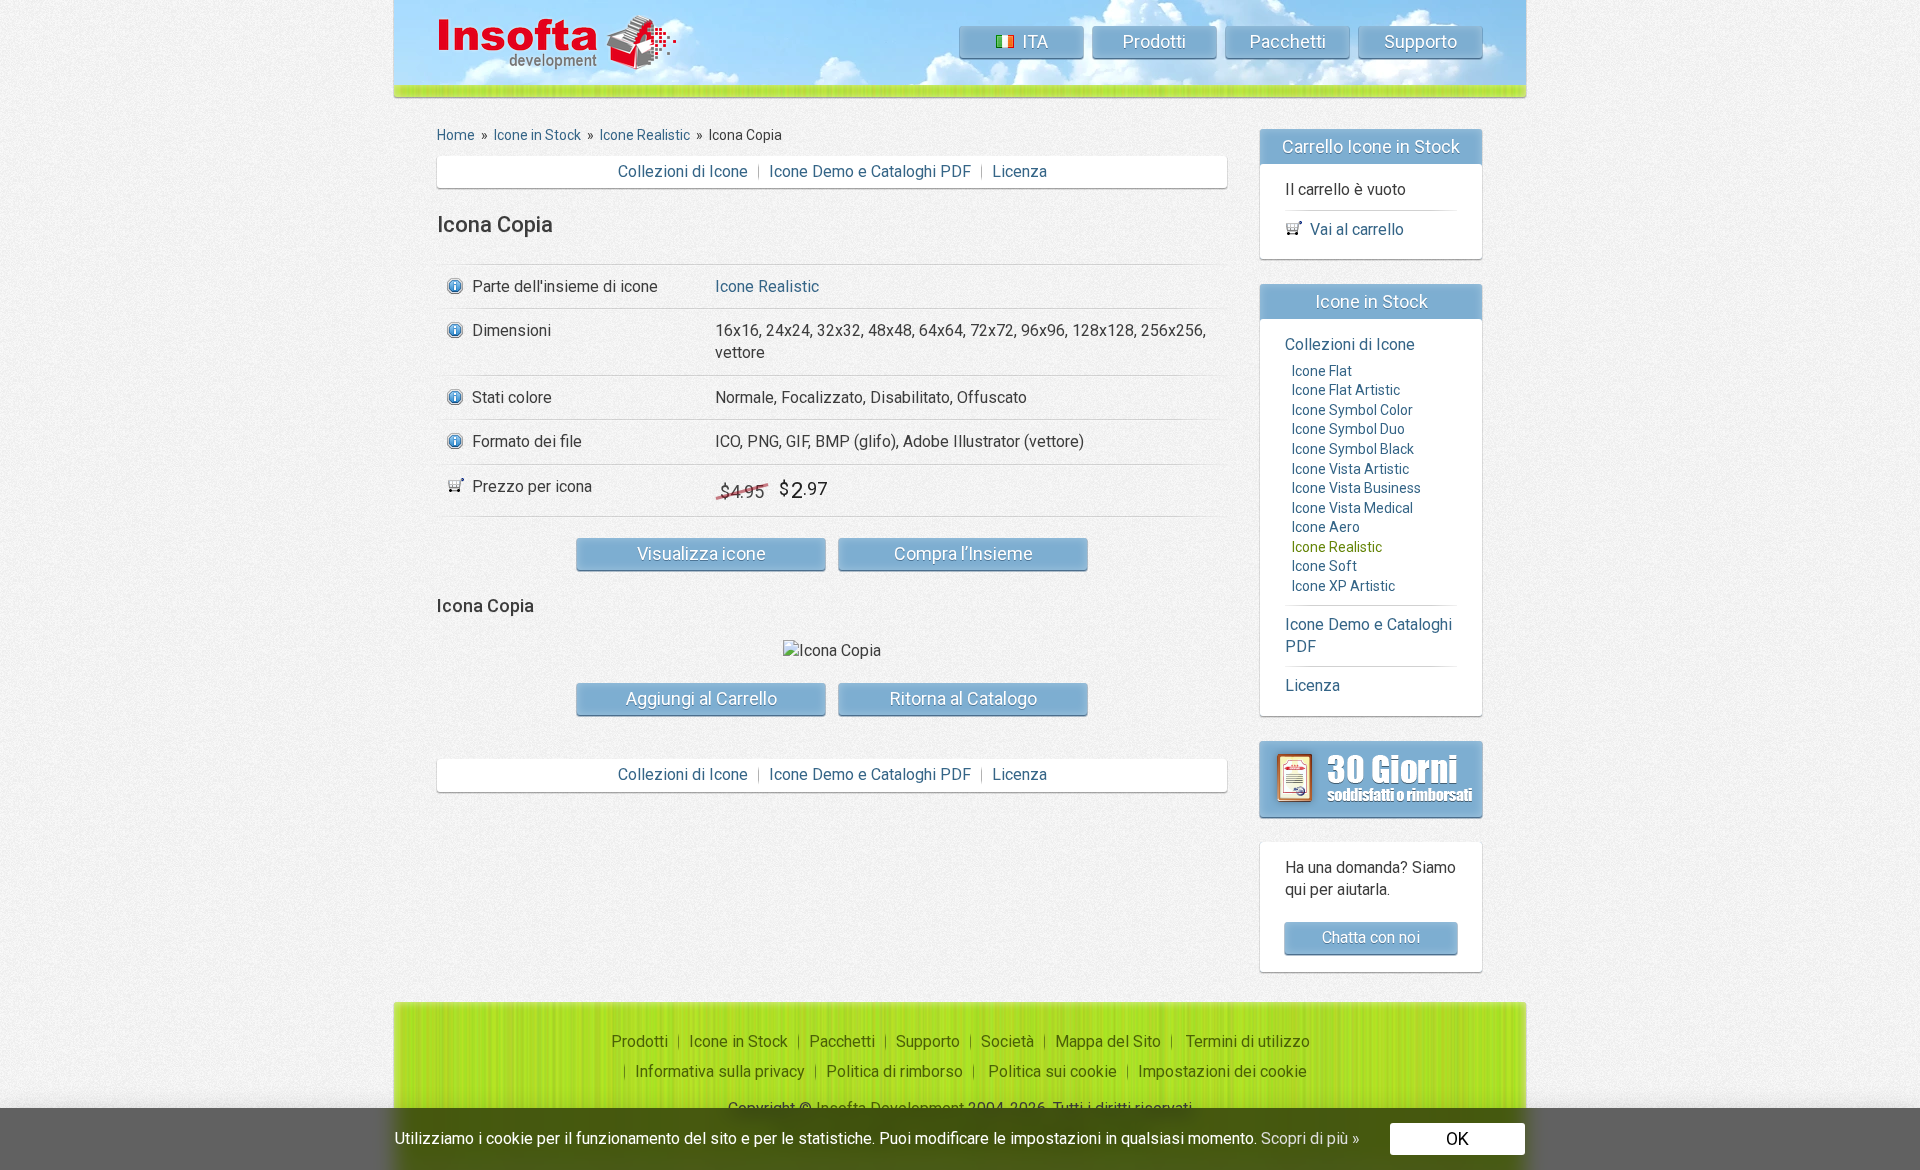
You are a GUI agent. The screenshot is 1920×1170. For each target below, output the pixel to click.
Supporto (1420, 41)
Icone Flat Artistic (1346, 390)
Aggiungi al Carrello (701, 698)
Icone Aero (1326, 527)
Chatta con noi (1371, 937)
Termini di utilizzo (1248, 1041)
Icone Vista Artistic (1350, 469)
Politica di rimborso (894, 1071)
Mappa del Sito (1108, 1041)
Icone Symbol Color (1352, 410)
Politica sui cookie (1052, 1071)
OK (1457, 1138)
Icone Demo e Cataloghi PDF (870, 171)
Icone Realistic (767, 286)
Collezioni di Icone (683, 171)
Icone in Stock (738, 1041)
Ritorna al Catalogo (963, 698)
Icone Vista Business (1356, 488)
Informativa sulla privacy (720, 1071)
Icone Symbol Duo (1348, 429)
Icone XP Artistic (1343, 586)
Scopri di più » (1310, 1138)
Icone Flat (1322, 371)
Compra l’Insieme (963, 553)
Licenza (1019, 171)
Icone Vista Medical (1352, 508)
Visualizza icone (701, 553)
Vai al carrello (1357, 229)
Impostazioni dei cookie (1222, 1071)
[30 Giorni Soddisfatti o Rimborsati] (1371, 779)
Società (1007, 1041)
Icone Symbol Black (1353, 449)
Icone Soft (1324, 566)
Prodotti (1154, 41)
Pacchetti (1288, 41)
